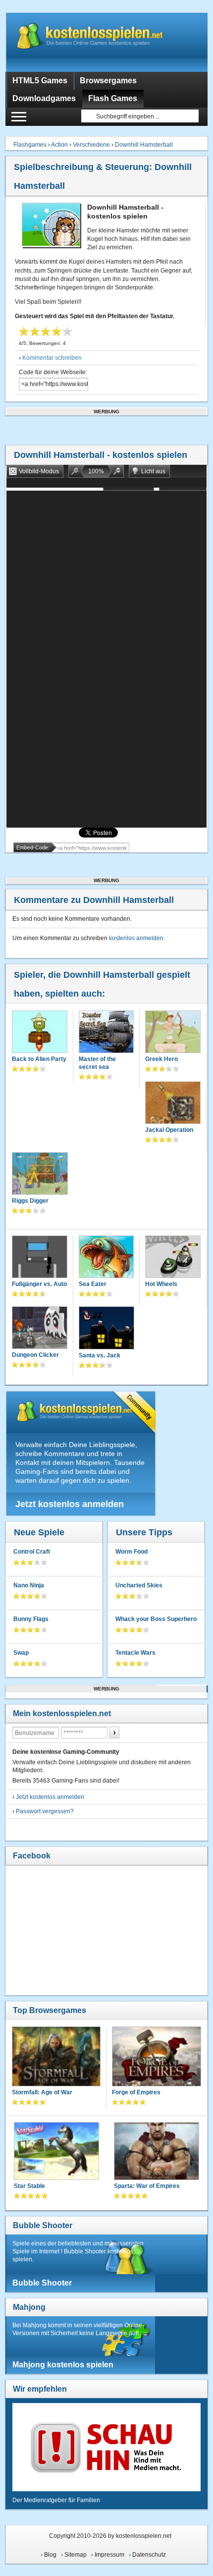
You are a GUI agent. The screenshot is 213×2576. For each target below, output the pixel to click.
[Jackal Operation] (173, 1104)
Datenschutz (149, 2555)
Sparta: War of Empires (147, 2186)
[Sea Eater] (106, 1258)
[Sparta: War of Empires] (157, 2152)
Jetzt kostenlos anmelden (70, 1504)
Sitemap (76, 2555)
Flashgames (30, 145)
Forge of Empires (136, 2092)
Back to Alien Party (39, 1059)
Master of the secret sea (97, 1063)
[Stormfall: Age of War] (56, 2057)
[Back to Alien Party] (40, 1033)
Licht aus (153, 471)
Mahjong (29, 2307)
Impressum (109, 2555)
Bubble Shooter (43, 2225)
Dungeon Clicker (35, 1355)
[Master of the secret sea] (106, 1033)
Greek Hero (161, 1059)
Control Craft (32, 1552)
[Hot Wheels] (173, 1258)
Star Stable (29, 2186)
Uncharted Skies (139, 1585)
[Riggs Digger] (40, 1175)
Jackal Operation (169, 1130)
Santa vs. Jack (100, 1355)
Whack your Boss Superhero (156, 1619)
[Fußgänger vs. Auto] (40, 1258)
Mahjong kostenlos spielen (63, 2365)
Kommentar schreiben (52, 358)
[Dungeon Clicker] (40, 1329)
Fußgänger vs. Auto (39, 1284)
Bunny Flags (31, 1619)
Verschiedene (91, 145)
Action (59, 145)
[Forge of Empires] (157, 2058)
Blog (50, 2555)
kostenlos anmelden (136, 938)
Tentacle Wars (135, 1653)
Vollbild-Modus (39, 471)
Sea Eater (93, 1284)
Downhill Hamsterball (144, 145)
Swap (21, 1653)
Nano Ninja (29, 1585)
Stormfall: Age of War (42, 2092)
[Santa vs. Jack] (107, 1329)
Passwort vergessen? (45, 1811)
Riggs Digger (30, 1201)
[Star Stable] (56, 2152)
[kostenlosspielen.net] (107, 42)
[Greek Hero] (173, 1033)
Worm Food (132, 1552)
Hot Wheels (161, 1284)
